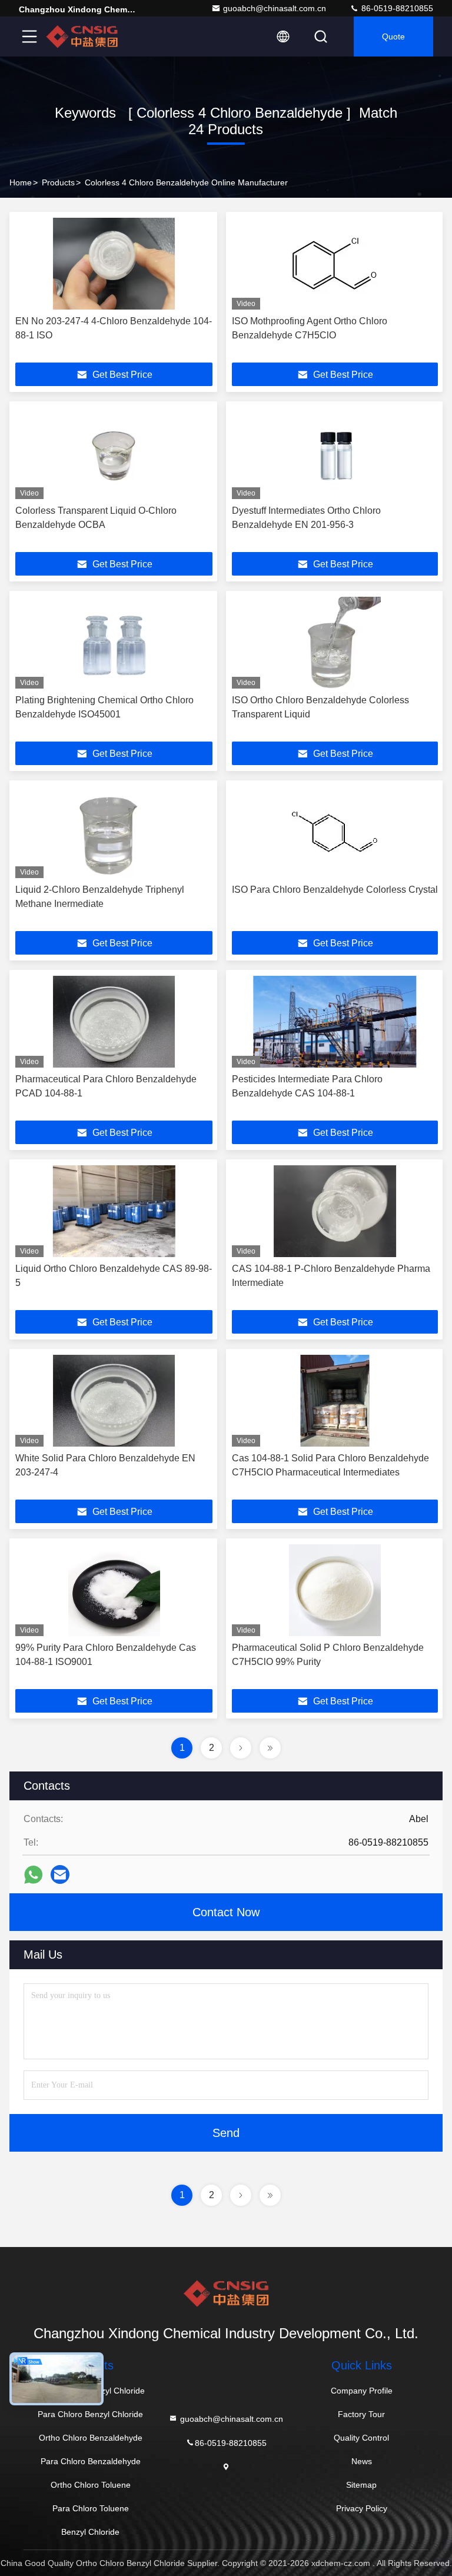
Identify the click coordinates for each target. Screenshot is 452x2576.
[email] (60, 1874)
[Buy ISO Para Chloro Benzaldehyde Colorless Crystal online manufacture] (335, 832)
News (362, 2461)
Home (21, 182)
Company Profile (362, 2391)
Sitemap (361, 2485)
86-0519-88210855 (396, 8)
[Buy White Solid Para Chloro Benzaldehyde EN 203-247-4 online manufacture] (114, 1401)
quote (393, 36)
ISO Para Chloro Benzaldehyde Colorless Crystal (335, 890)
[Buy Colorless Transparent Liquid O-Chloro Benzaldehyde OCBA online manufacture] (114, 453)
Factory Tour (361, 2414)
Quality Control (361, 2438)
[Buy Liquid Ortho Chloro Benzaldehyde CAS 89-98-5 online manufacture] (114, 1211)
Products (58, 182)
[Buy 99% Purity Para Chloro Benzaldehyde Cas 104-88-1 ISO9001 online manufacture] (114, 1590)
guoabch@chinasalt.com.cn (275, 8)
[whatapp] (33, 1875)
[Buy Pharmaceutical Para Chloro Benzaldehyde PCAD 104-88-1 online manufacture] (114, 1022)
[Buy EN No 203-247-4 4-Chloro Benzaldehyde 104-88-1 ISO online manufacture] (114, 264)
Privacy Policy (362, 2508)
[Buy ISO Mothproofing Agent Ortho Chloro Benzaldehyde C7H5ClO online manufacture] (335, 264)
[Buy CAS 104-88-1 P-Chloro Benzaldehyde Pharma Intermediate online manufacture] (335, 1211)
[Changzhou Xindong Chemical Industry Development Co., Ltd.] (82, 36)
